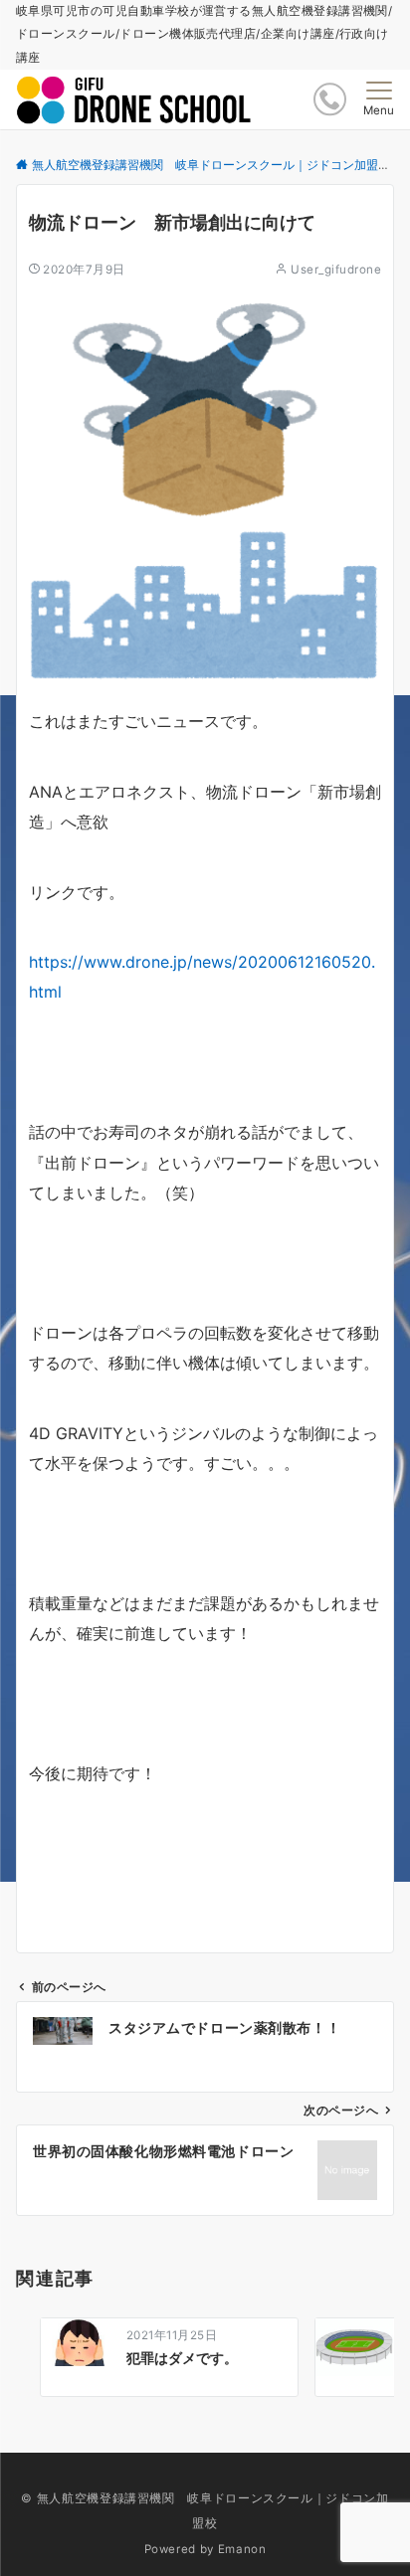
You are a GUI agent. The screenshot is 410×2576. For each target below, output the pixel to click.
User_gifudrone (336, 270)
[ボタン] (330, 99)
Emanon (242, 2549)
